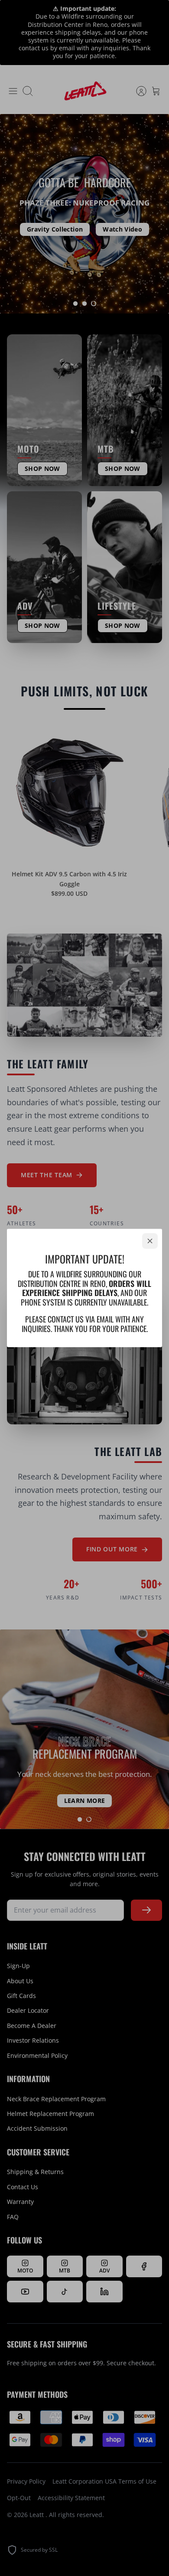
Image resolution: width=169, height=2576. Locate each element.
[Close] (150, 1241)
